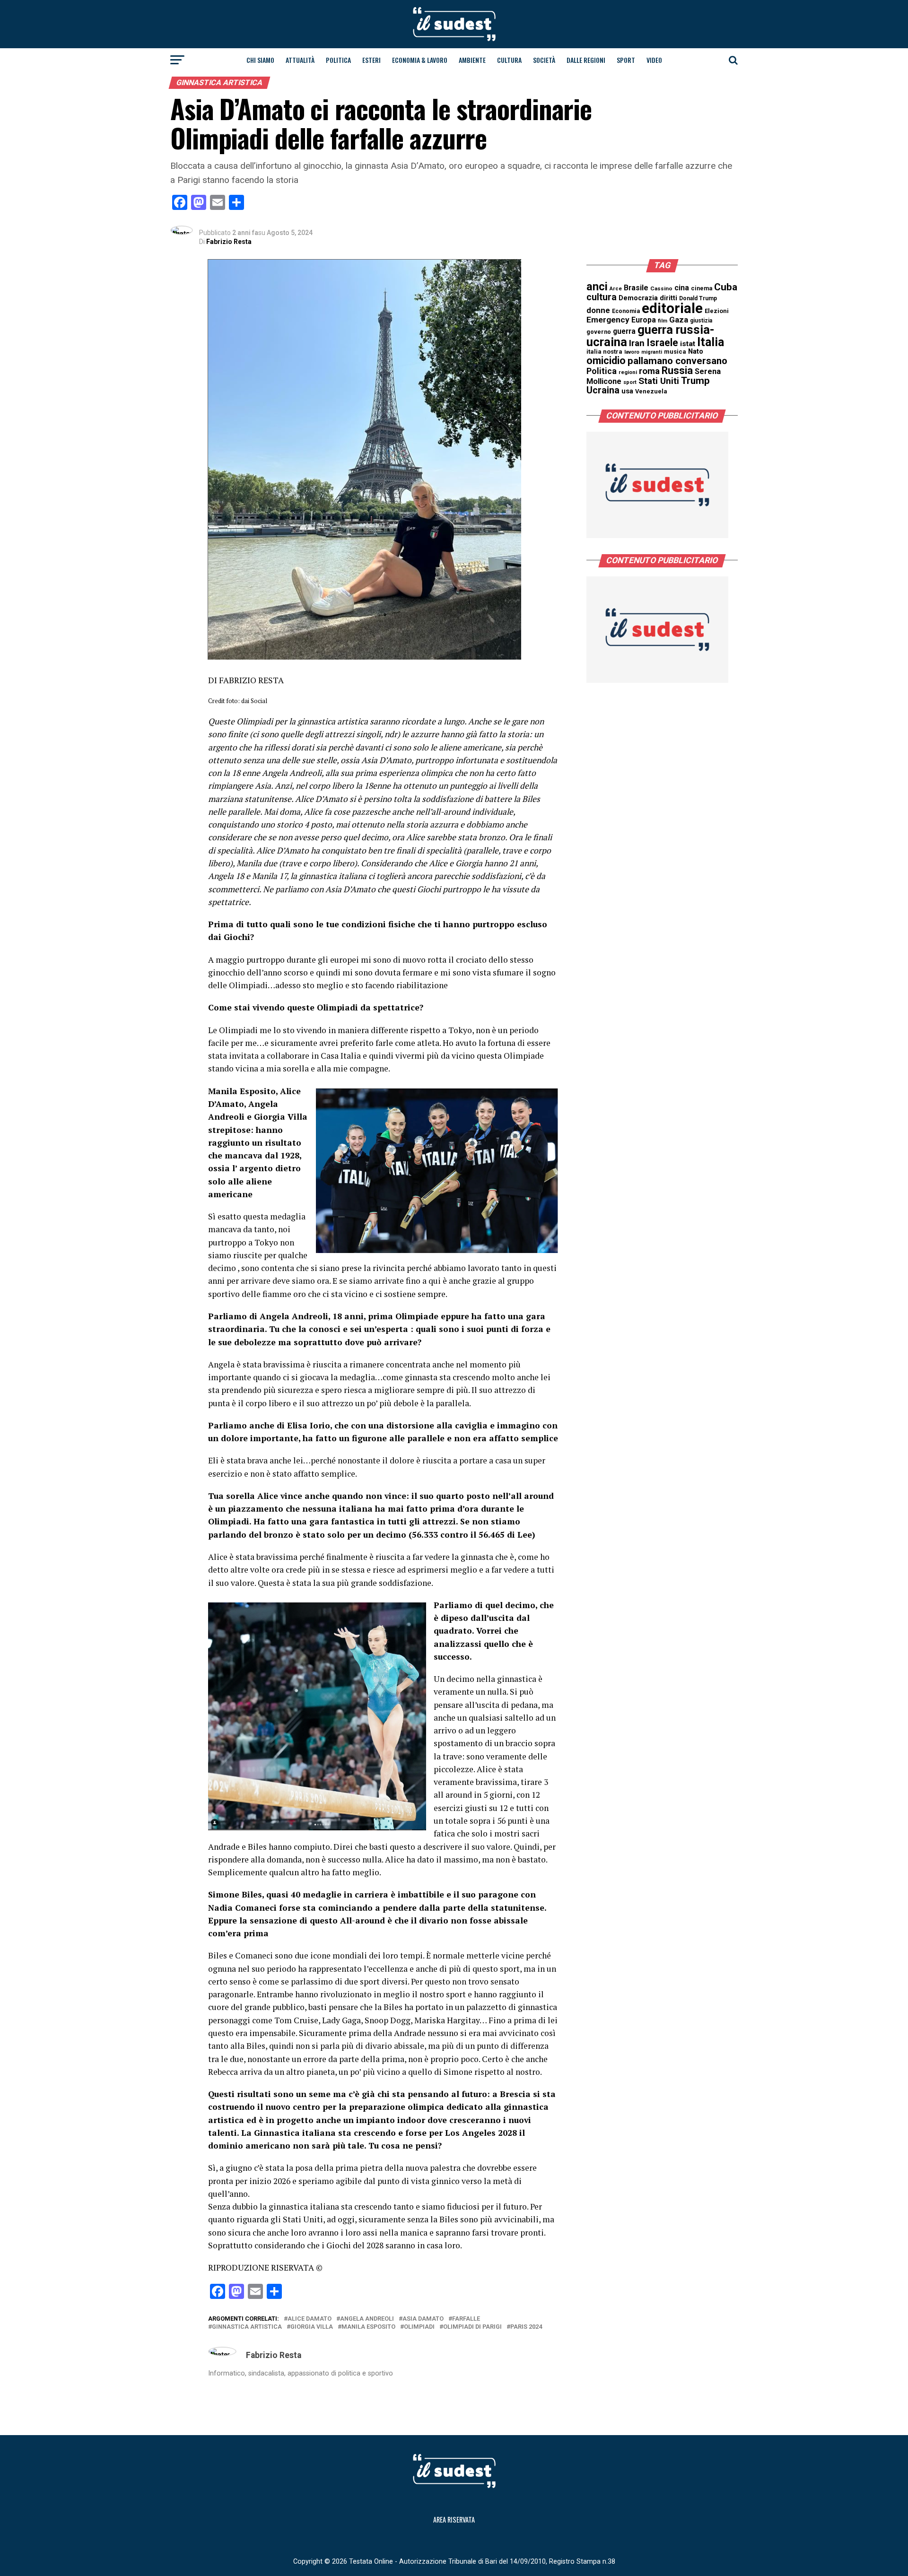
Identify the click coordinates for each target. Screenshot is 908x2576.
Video (654, 60)
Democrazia (638, 298)
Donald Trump (698, 298)
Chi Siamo (260, 60)
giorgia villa (312, 2327)
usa (627, 391)
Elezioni (717, 311)
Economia (626, 311)
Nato (696, 351)
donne (598, 310)
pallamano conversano (677, 361)
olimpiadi (419, 2327)
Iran (637, 343)
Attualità (300, 60)
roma (649, 371)
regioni (628, 372)
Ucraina (603, 390)
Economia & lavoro (420, 60)
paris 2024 (526, 2327)
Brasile (636, 288)
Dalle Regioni (586, 60)
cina (682, 288)
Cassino (661, 288)
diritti (668, 298)
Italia (711, 342)
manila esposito (368, 2327)
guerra (624, 331)
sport (630, 382)
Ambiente (472, 60)
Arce (616, 289)
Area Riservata (454, 2519)
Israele (662, 343)
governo (599, 332)
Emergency (608, 320)
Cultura (509, 60)
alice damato (310, 2319)
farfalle (466, 2319)
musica (675, 352)
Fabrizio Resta (229, 242)
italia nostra (604, 352)
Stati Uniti (659, 381)
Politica (338, 60)
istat (688, 344)
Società (544, 60)
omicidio (606, 361)
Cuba (726, 287)
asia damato (423, 2319)
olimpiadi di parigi (472, 2327)
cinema (702, 288)
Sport (626, 60)
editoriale (672, 308)
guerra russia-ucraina (650, 336)
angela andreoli (367, 2319)
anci (597, 287)
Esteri (371, 60)
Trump (695, 381)
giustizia (701, 321)
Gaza (679, 320)
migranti (652, 352)
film (663, 321)
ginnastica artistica (247, 2327)
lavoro (632, 352)
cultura (602, 297)
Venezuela (651, 391)
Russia (677, 370)
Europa (644, 320)
